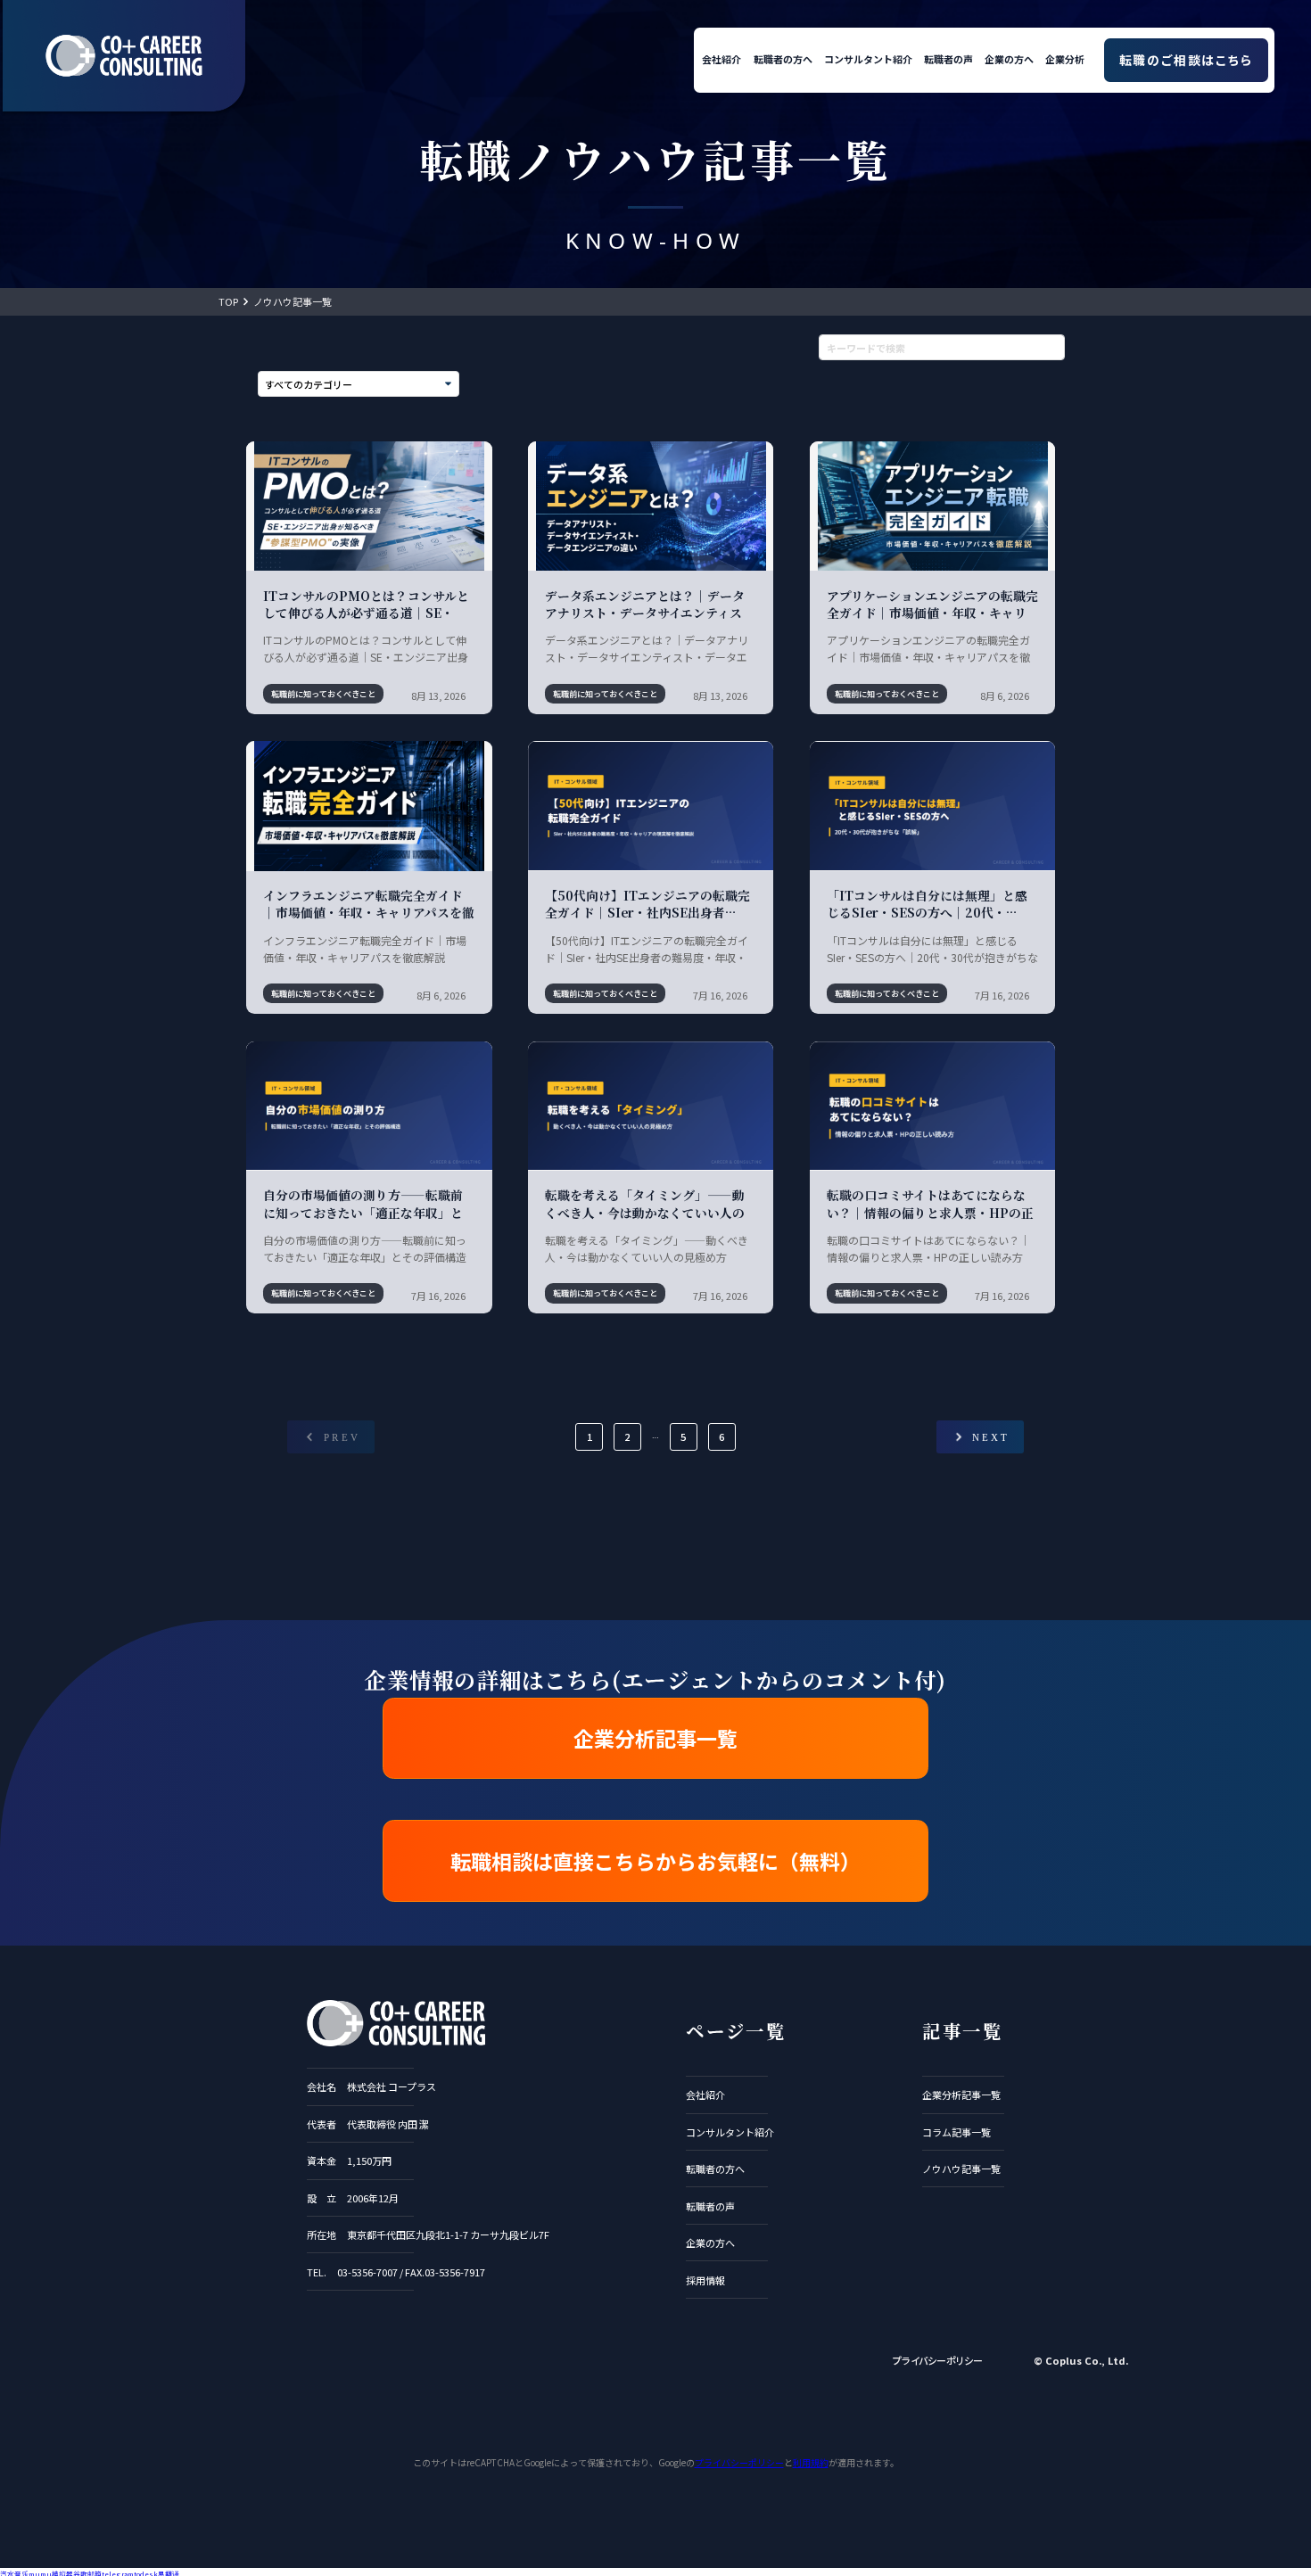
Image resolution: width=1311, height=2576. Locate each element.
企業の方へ (1009, 59)
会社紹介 (721, 59)
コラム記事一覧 (956, 2132)
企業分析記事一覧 (655, 1738)
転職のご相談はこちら (1186, 60)
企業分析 (1065, 59)
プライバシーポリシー (938, 2360)
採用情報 (705, 2280)
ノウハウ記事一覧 (293, 302)
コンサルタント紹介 (868, 59)
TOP (228, 302)
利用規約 (811, 2462)
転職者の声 (948, 59)
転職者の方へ (783, 59)
